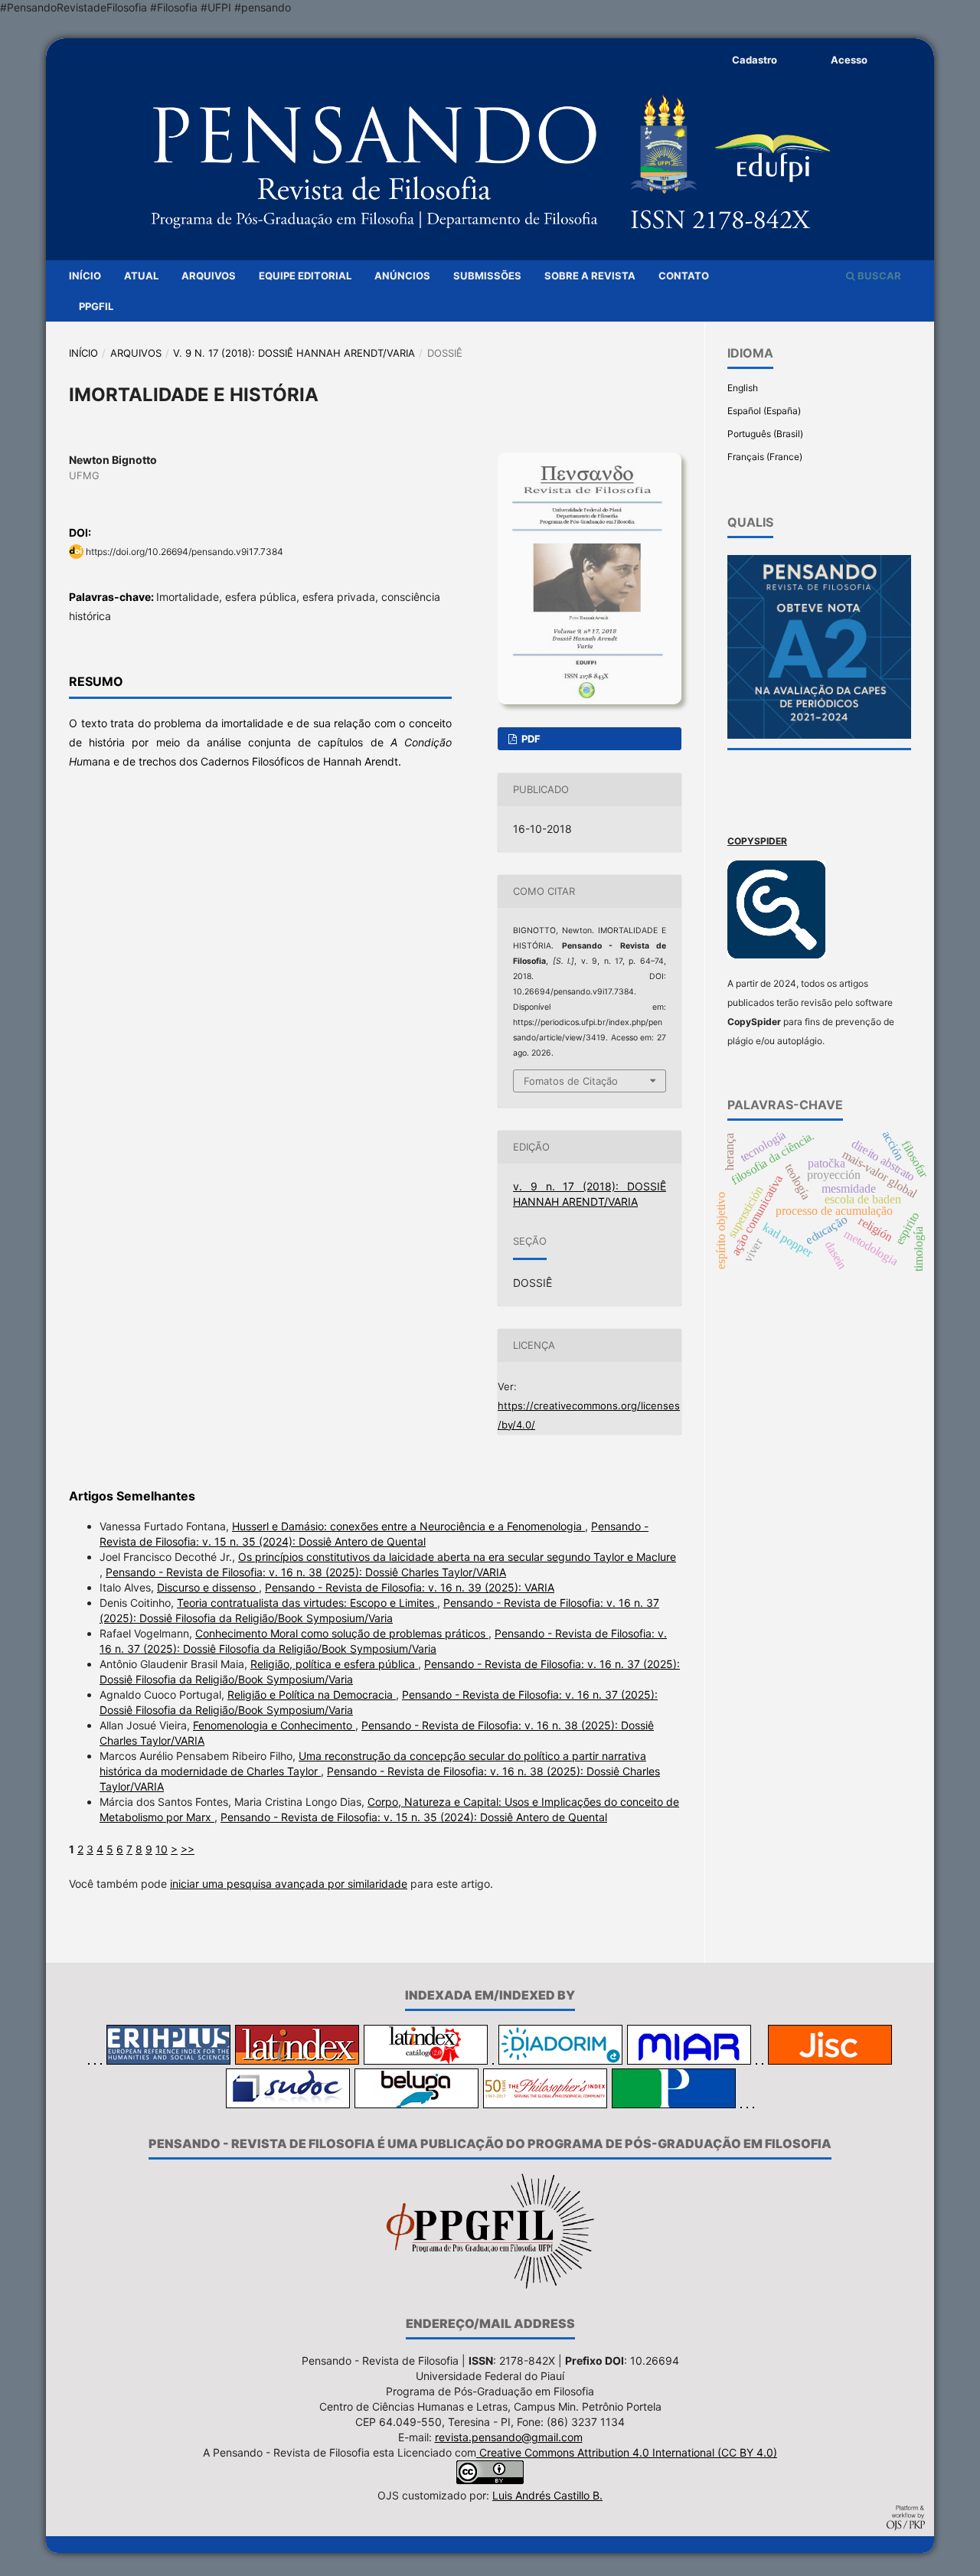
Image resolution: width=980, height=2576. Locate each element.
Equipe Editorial (305, 276)
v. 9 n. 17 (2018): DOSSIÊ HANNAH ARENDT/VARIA (294, 353)
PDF (530, 739)
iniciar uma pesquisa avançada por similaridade (289, 1884)
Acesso (849, 60)
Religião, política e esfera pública (334, 1664)
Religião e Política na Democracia (312, 1694)
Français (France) (765, 457)
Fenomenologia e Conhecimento (274, 1725)
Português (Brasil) (765, 434)
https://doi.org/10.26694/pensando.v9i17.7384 (185, 552)
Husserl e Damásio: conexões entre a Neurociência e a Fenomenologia (408, 1526)
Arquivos (209, 276)
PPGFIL (96, 306)
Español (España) (764, 411)
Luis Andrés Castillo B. (547, 2495)
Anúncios (402, 276)
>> (188, 1849)
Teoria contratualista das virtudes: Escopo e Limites (307, 1603)
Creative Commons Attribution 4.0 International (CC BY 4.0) (627, 2452)
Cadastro (755, 60)
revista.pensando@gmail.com (509, 2437)
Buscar (878, 276)
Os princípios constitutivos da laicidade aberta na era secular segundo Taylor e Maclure (457, 1557)
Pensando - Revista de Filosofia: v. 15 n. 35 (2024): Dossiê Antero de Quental (414, 1817)
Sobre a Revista (590, 276)
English (743, 388)
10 (162, 1849)
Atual (141, 276)
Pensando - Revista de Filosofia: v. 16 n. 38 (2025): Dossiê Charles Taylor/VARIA (306, 1572)
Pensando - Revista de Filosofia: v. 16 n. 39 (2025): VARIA (410, 1587)
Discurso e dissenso (208, 1587)
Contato (684, 276)
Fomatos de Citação (571, 1081)
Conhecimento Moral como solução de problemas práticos (342, 1633)
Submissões (487, 276)
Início (85, 276)
